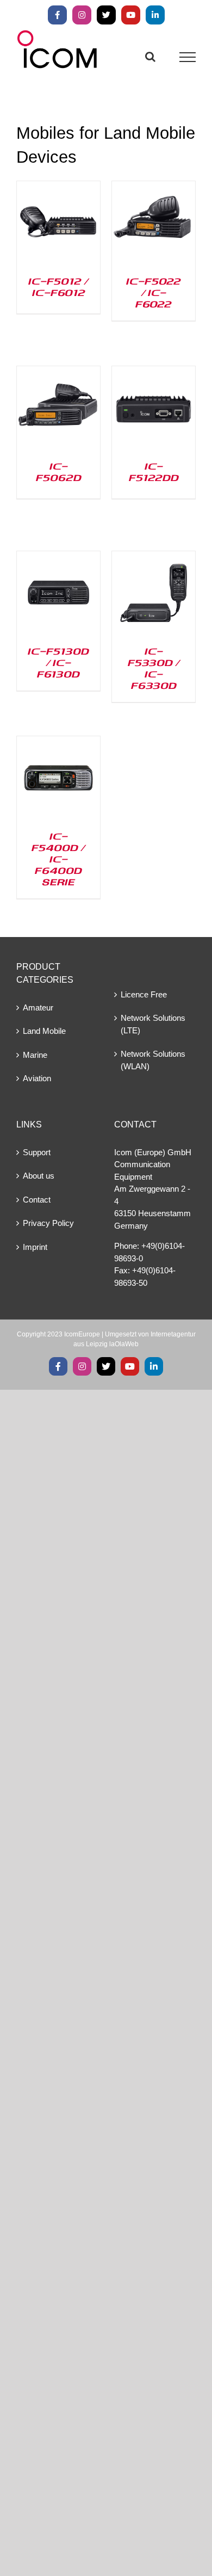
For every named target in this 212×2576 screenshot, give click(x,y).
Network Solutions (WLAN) (153, 1060)
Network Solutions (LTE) (153, 1024)
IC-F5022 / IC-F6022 (154, 292)
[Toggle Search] (150, 57)
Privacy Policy (48, 1223)
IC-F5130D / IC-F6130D (58, 662)
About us (39, 1176)
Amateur (38, 1007)
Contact (37, 1200)
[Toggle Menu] (188, 57)
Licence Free (144, 994)
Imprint (35, 1247)
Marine (35, 1055)
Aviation (37, 1078)
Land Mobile (44, 1031)
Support (37, 1152)
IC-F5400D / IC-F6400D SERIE (58, 859)
